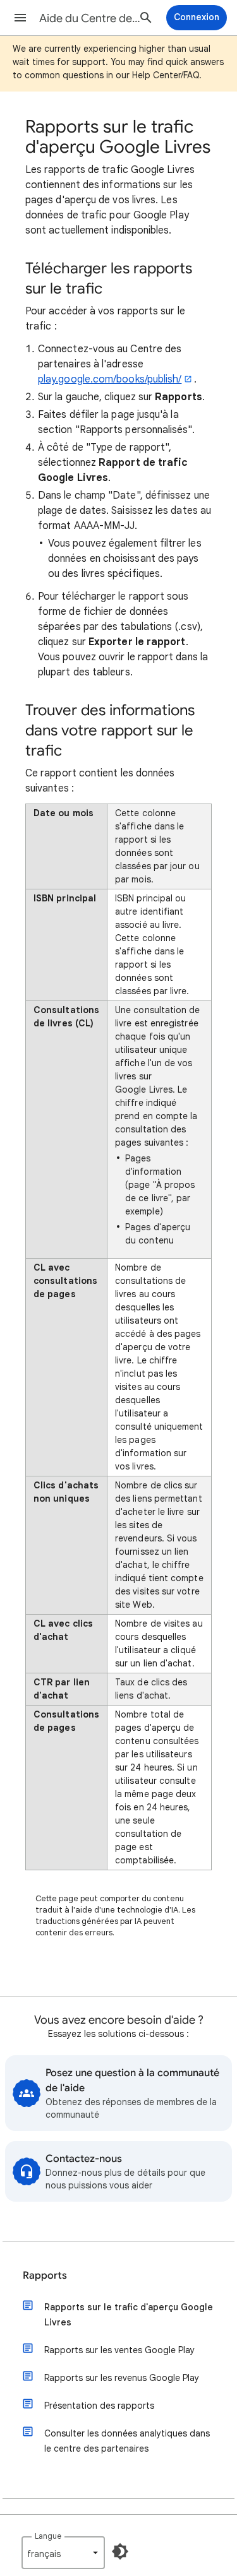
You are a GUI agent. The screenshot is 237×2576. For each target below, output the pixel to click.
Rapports (45, 2276)
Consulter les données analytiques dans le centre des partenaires (127, 2441)
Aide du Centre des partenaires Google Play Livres (91, 18)
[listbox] (63, 2553)
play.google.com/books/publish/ (110, 379)
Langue (48, 2536)
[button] (20, 18)
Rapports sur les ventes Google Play (119, 2350)
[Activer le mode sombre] (120, 2551)
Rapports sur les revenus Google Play (122, 2378)
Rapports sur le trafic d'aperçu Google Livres (129, 2315)
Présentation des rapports (99, 2406)
